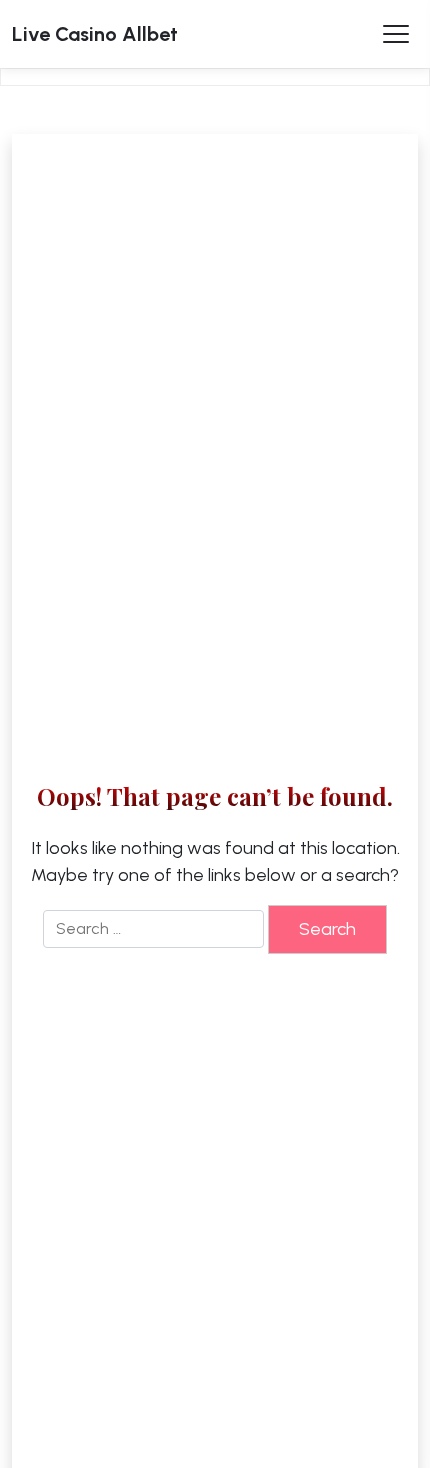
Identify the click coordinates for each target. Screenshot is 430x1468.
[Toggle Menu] (396, 34)
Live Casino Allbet (95, 34)
